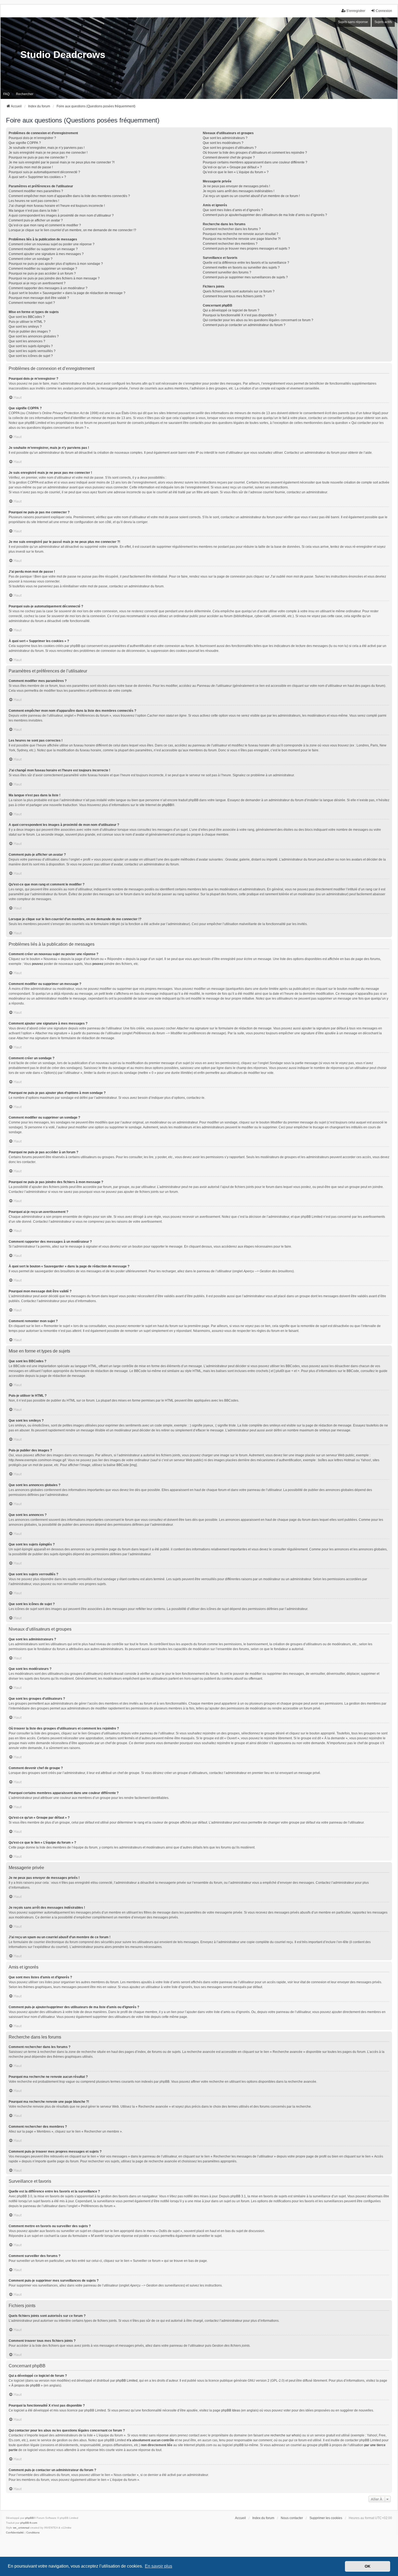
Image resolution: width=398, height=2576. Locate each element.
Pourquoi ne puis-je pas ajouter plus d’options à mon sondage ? (56, 264)
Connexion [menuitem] (384, 11)
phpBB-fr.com (29, 2523)
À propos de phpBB (26, 2385)
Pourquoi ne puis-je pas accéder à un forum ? (42, 273)
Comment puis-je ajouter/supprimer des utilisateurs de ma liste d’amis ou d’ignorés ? (265, 215)
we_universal (21, 2528)
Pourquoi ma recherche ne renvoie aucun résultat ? (241, 234)
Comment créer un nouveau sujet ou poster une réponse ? (52, 244)
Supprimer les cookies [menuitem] (326, 2518)
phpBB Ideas (231, 2410)
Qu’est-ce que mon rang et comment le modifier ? (45, 225)
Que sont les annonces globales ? (34, 336)
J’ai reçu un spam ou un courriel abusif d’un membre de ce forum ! (251, 196)
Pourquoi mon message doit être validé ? (39, 298)
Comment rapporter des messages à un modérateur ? (48, 288)
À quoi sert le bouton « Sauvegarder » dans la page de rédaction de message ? (67, 293)
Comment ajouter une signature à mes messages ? (46, 254)
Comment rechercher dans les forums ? (232, 229)
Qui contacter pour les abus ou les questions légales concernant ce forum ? (258, 320)
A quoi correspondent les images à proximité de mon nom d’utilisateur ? (61, 215)
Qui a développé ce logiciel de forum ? (231, 310)
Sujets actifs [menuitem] (383, 22)
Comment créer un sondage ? (31, 259)
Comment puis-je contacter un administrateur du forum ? (244, 325)
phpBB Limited (127, 2381)
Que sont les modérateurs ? (223, 143)
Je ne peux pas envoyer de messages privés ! (236, 186)
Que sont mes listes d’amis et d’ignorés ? (233, 210)
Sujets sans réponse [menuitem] (353, 22)
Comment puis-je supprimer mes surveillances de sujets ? (245, 277)
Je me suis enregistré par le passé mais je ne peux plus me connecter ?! (62, 162)
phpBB (167, 805)
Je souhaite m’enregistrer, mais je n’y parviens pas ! (47, 148)
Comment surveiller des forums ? (227, 272)
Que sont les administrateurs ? (225, 138)
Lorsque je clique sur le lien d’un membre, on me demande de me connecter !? (72, 230)
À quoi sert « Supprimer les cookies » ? (37, 177)
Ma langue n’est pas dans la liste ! (34, 211)
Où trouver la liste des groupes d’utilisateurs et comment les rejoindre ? (255, 153)
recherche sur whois (285, 2435)
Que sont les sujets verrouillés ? (32, 351)
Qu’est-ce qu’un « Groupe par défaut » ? (232, 167)
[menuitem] (15, 2533)
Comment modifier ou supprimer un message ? (43, 249)
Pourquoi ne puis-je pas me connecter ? (38, 157)
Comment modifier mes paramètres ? (36, 191)
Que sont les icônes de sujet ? (31, 356)
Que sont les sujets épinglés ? (31, 346)
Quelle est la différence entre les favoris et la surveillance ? (246, 263)
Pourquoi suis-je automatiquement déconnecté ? (44, 172)
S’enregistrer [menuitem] (356, 11)
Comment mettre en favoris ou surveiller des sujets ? (241, 268)
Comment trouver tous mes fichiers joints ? (234, 296)
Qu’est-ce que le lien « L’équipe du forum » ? (236, 172)
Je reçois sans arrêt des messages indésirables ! (239, 191)
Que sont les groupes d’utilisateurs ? (230, 148)
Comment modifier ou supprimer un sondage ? (43, 269)
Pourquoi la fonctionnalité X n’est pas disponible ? (240, 315)
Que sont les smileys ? (25, 327)
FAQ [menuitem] (6, 94)
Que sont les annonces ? (27, 341)
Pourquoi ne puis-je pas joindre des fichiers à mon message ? (54, 278)
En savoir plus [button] (159, 2566)
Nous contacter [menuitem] (292, 2518)
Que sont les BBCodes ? (27, 317)
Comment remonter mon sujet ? (32, 303)
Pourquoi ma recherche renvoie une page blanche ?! (242, 239)
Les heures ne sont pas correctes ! (34, 201)
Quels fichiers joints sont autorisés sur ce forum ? (239, 291)
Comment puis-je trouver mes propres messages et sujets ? (246, 249)
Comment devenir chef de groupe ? (229, 157)
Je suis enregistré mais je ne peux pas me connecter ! (48, 153)
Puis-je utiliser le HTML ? (27, 322)
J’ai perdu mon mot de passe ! (31, 167)
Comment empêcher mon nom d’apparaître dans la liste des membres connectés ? (69, 196)
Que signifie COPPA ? (25, 143)
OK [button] (368, 2566)
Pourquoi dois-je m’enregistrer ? (32, 138)
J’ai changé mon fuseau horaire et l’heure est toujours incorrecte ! (57, 206)
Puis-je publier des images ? (30, 331)
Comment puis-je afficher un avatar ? (36, 220)
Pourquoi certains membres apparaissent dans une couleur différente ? (255, 162)
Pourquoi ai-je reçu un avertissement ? (37, 283)
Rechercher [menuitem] (25, 94)
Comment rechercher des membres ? (230, 244)
